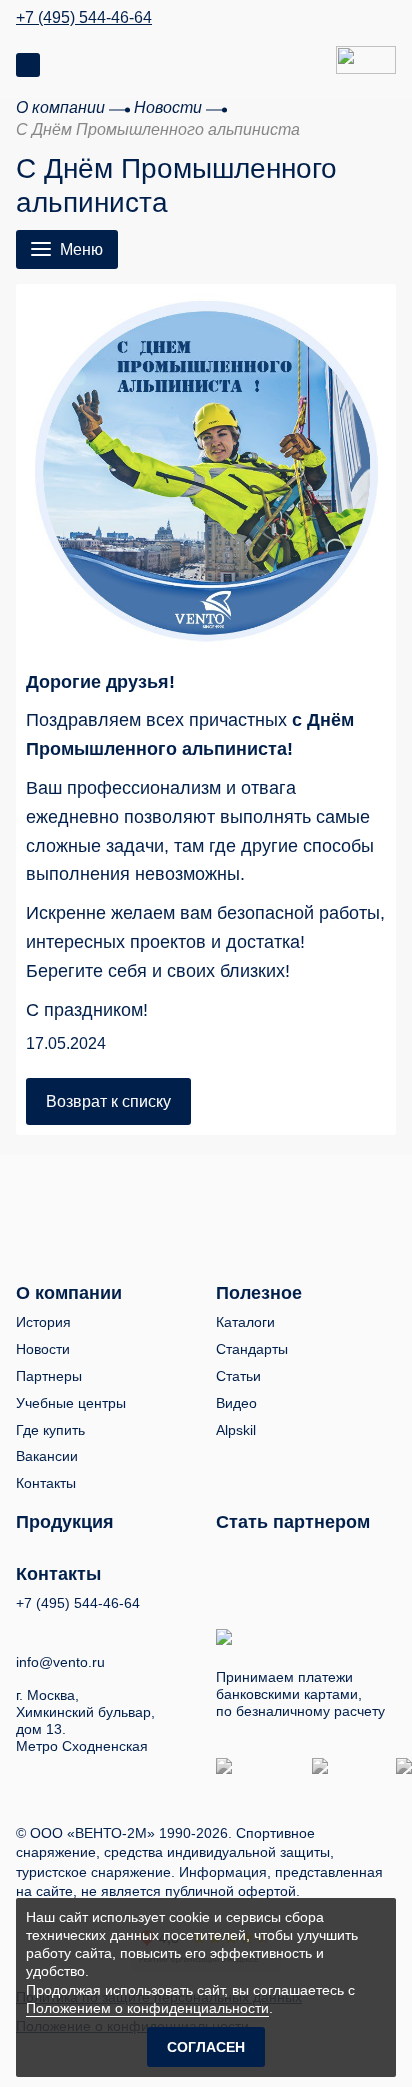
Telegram (99, 1629)
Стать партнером (293, 1522)
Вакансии (47, 1456)
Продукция (65, 1522)
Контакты (46, 1483)
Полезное (259, 1293)
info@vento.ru (60, 1662)
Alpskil (236, 1430)
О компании (69, 1293)
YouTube (62, 1629)
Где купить (50, 1430)
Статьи (238, 1376)
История (43, 1322)
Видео (236, 1403)
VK (25, 1629)
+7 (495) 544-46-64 (84, 18)
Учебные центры (71, 1403)
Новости (43, 1349)
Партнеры (49, 1376)
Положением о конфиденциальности (147, 2008)
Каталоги (245, 1322)
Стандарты (252, 1349)
